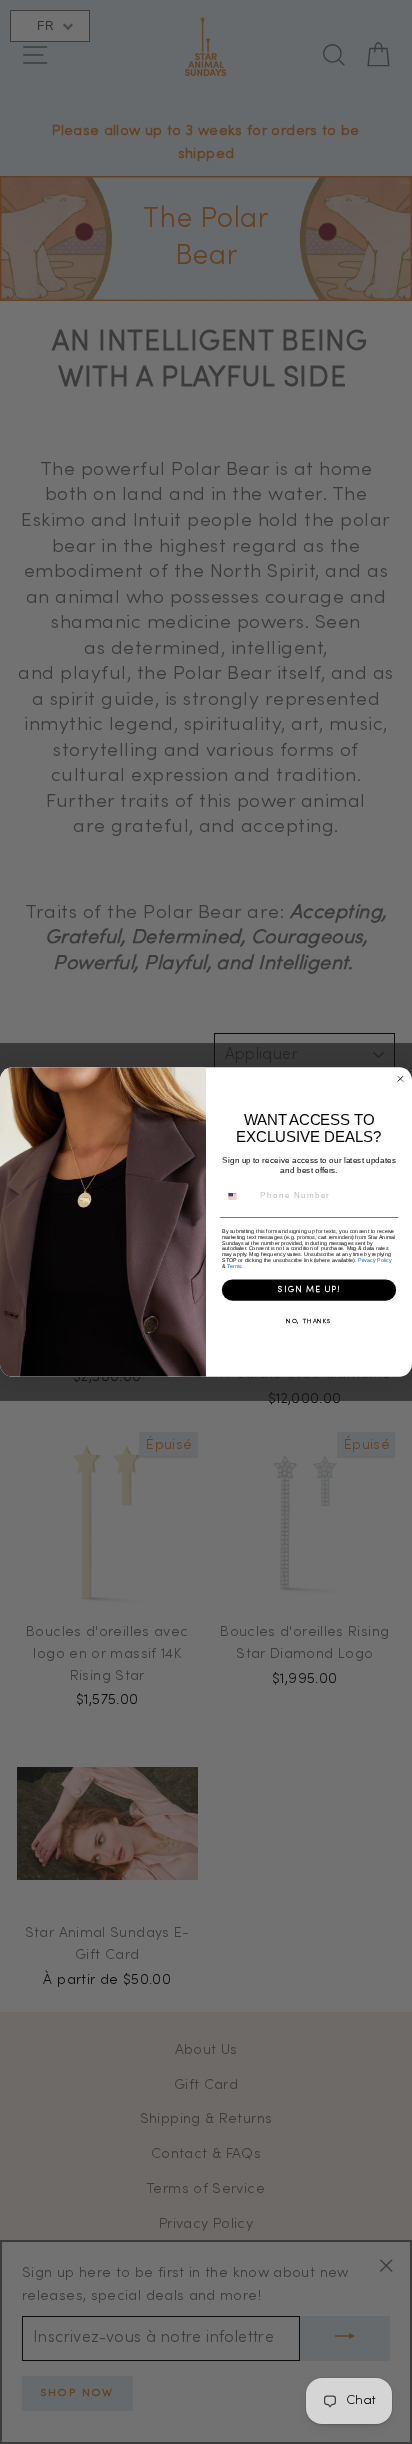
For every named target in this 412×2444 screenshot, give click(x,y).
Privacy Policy (374, 1260)
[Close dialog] (400, 1079)
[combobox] (238, 1196)
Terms (234, 1266)
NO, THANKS (308, 1322)
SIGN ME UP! (308, 1290)
